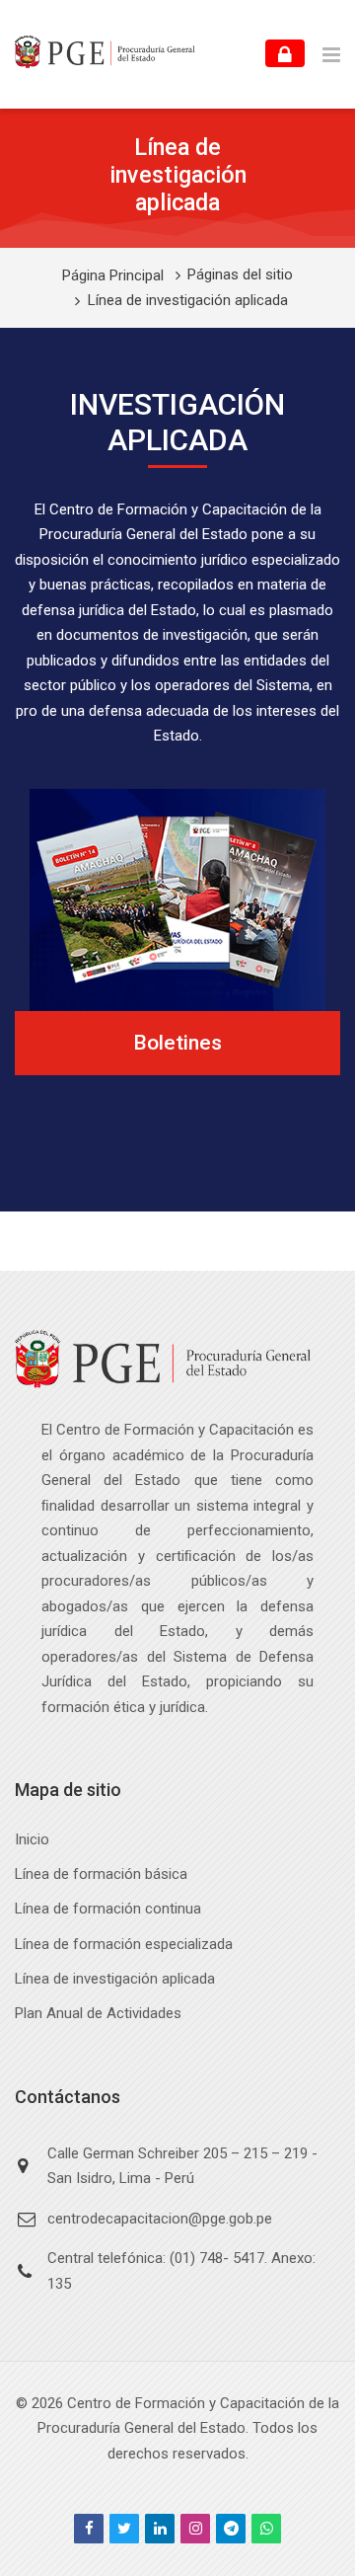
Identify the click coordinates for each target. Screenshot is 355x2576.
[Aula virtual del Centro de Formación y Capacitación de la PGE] (105, 54)
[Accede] (285, 53)
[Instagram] (195, 2529)
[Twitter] (124, 2529)
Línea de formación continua (108, 1909)
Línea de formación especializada (124, 1944)
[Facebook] (89, 2529)
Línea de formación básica (101, 1874)
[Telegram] (231, 2529)
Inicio (32, 1839)
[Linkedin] (160, 2529)
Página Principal (113, 276)
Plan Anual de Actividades (98, 2013)
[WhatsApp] (266, 2529)
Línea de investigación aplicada (188, 301)
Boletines (177, 1043)
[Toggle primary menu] (331, 54)
